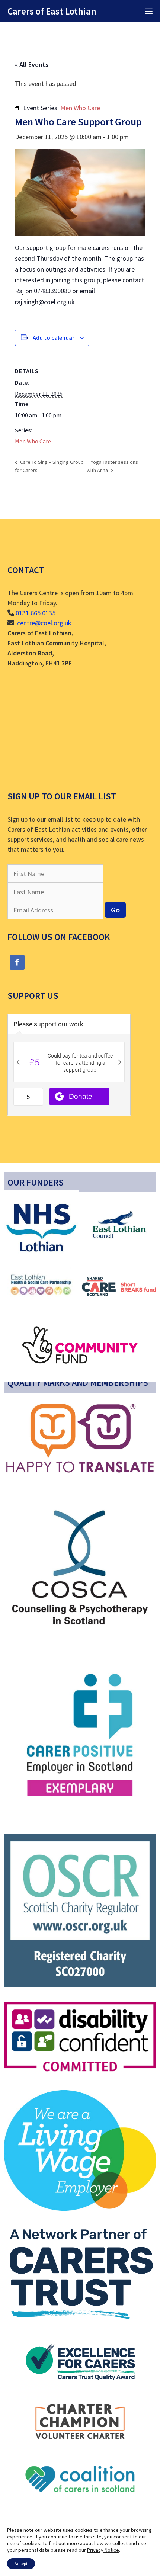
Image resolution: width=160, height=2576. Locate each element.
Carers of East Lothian (52, 11)
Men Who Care (33, 441)
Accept (21, 2564)
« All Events (32, 65)
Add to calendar (54, 337)
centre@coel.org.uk (44, 623)
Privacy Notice (103, 2550)
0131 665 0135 (36, 613)
